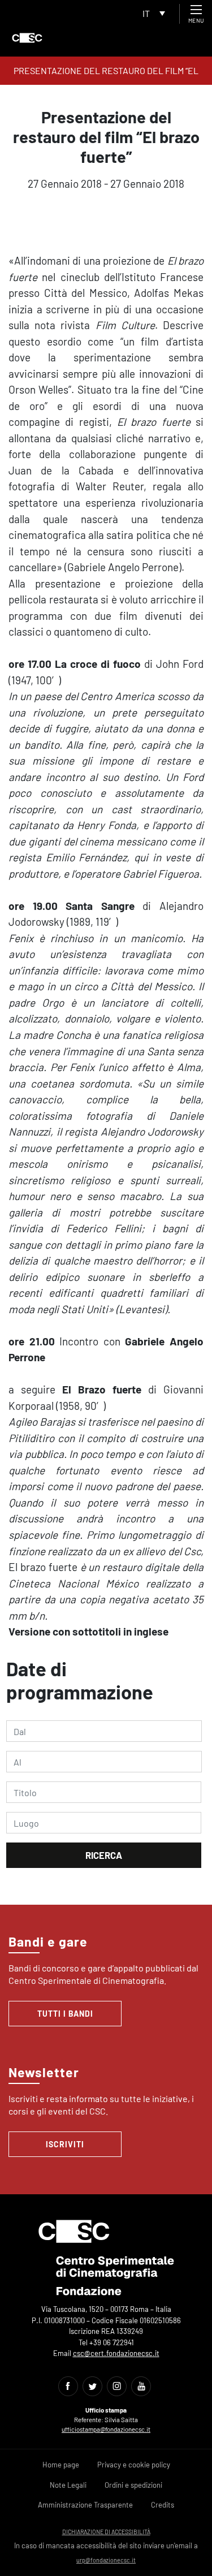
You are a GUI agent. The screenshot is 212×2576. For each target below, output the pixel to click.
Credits (163, 2505)
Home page (61, 2465)
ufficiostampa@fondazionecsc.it (106, 2429)
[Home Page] (27, 38)
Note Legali (68, 2485)
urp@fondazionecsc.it (106, 2560)
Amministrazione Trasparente (85, 2505)
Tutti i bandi (65, 2014)
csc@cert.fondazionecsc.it (116, 2353)
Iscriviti (65, 2144)
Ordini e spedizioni (133, 2485)
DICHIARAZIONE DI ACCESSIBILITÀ (106, 2532)
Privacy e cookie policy (134, 2465)
